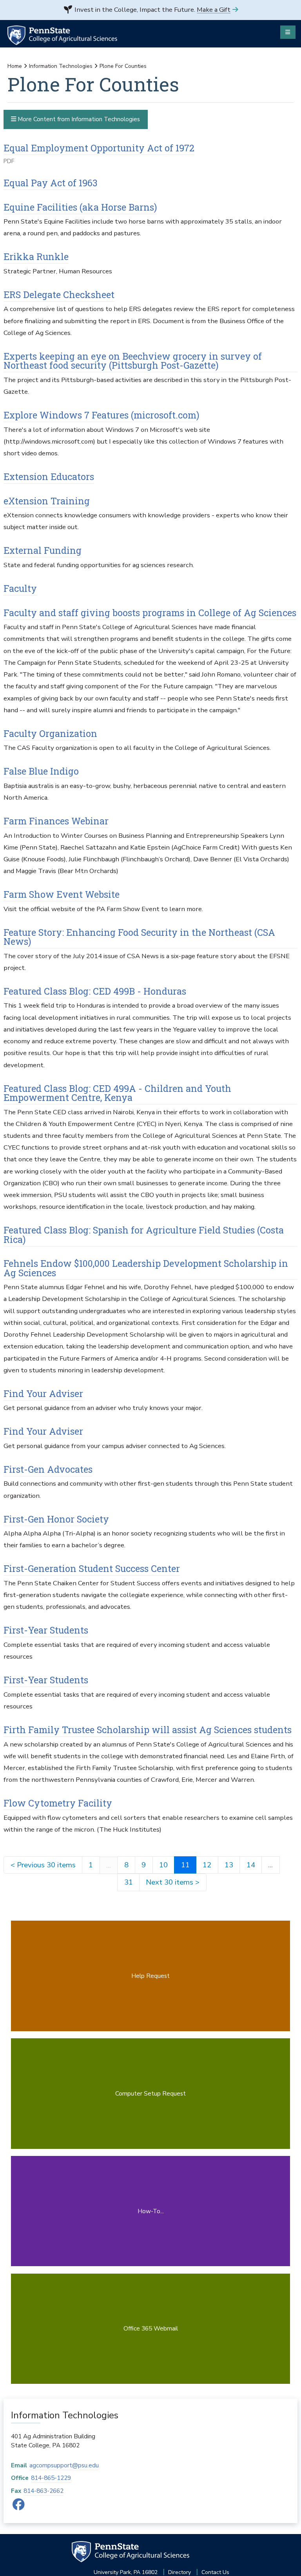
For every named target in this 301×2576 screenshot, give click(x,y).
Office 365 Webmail (151, 2328)
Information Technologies (61, 66)
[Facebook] (19, 2507)
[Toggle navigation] (288, 32)
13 (229, 1865)
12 (207, 1865)
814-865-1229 (51, 2478)
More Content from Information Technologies (78, 119)
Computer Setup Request (150, 2093)
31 (129, 1882)
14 (251, 1865)
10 (163, 1865)
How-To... (151, 2211)
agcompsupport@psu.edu (64, 2465)
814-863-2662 (44, 2491)
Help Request (150, 1976)
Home (15, 66)
